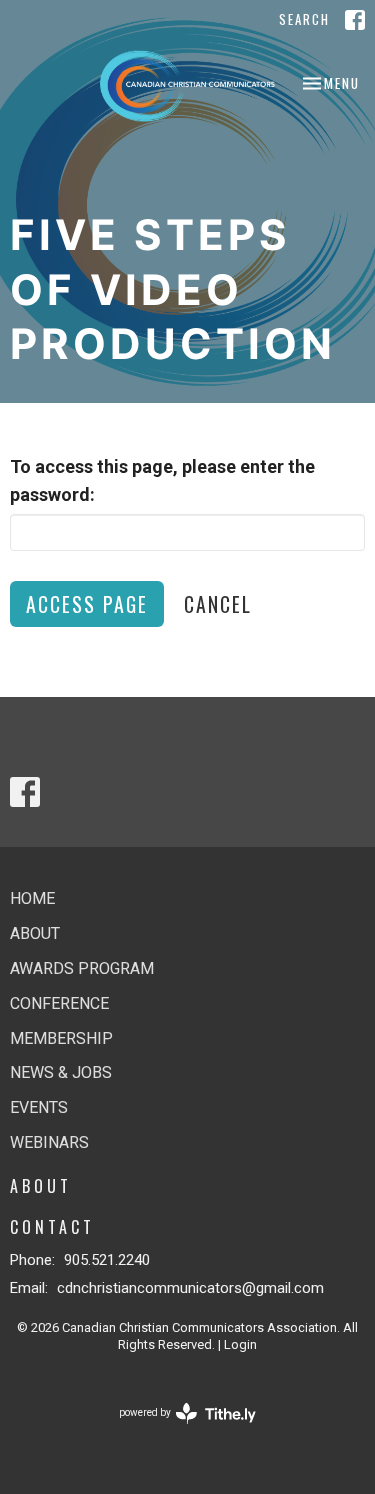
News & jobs (61, 1072)
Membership (61, 1038)
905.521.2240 (107, 1260)
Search (304, 19)
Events (39, 1107)
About (35, 933)
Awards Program (82, 968)
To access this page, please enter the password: (162, 480)
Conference (59, 1003)
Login (240, 1344)
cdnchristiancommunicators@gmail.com (190, 1288)
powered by (176, 1430)
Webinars (49, 1142)
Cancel (218, 604)
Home (32, 898)
